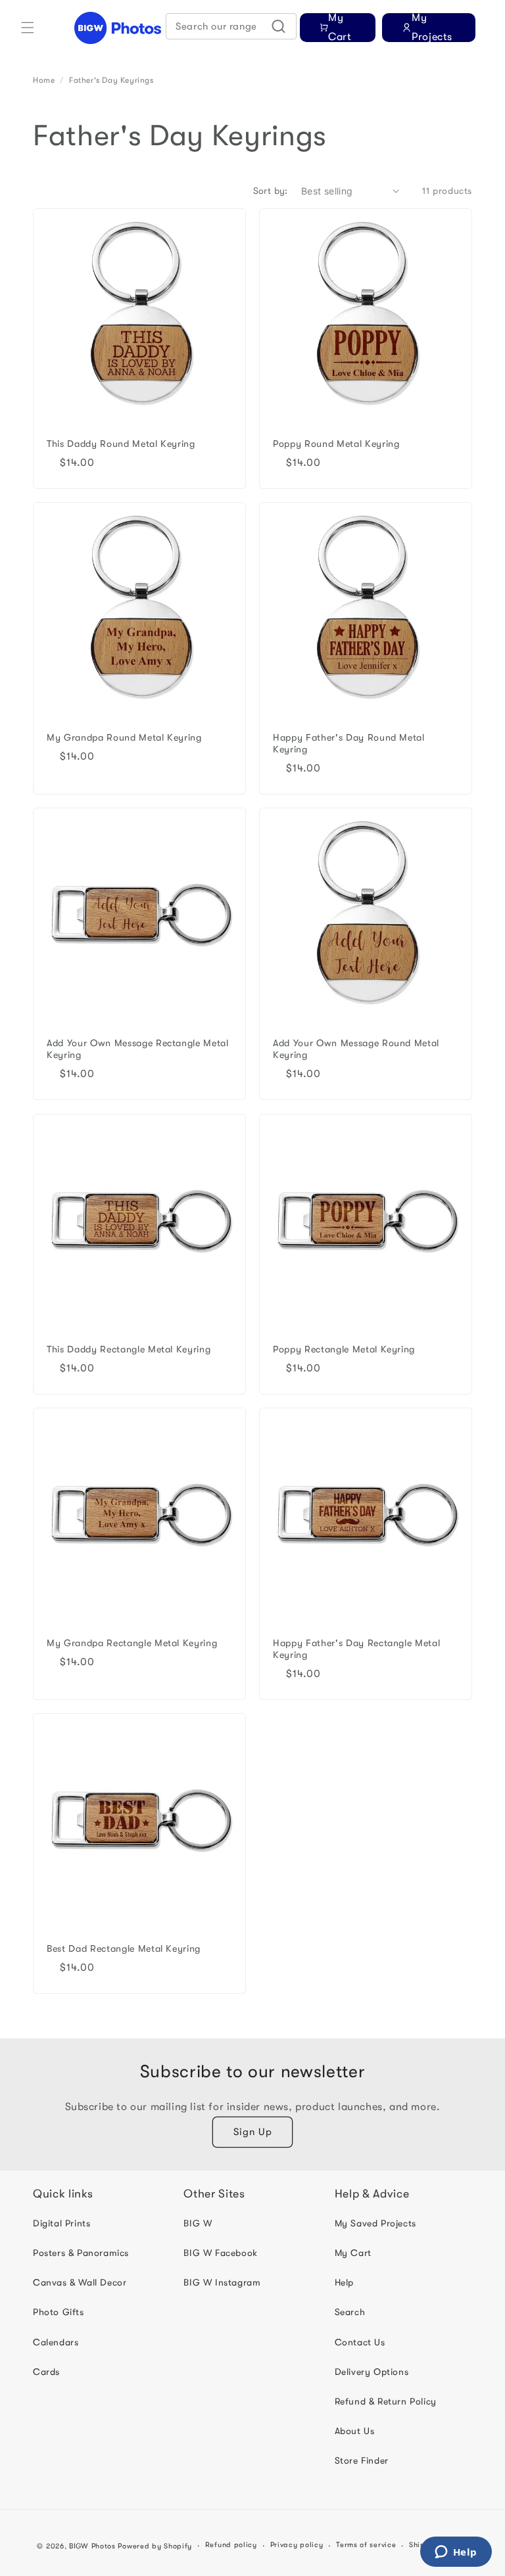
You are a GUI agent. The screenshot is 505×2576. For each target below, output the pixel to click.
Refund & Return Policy (386, 2401)
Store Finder (362, 2460)
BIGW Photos (92, 2546)
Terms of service (366, 2545)
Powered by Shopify (155, 2546)
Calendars (56, 2342)
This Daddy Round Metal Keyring (121, 444)
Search (350, 2312)
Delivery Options (372, 2372)
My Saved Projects (375, 2223)
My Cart (353, 2253)
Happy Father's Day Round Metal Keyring (349, 744)
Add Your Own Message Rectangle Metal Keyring (138, 1049)
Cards (46, 2372)
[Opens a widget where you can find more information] (456, 2553)
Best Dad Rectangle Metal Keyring (124, 1949)
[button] (28, 28)
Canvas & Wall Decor (80, 2282)
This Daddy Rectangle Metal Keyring (129, 1349)
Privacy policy (297, 2545)
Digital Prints (61, 2223)
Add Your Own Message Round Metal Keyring (356, 1049)
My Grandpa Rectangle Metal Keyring (132, 1643)
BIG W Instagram (222, 2282)
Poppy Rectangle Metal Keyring (344, 1349)
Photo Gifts (59, 2312)
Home (44, 80)
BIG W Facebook (220, 2253)
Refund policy (231, 2545)
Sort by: (271, 191)
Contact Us (360, 2342)
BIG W (198, 2223)
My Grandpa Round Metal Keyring (124, 738)
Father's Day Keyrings (111, 80)
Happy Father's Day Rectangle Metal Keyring (356, 1649)
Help (344, 2282)
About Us (355, 2431)
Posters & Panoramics (81, 2253)
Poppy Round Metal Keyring (336, 444)
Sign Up (253, 2132)
